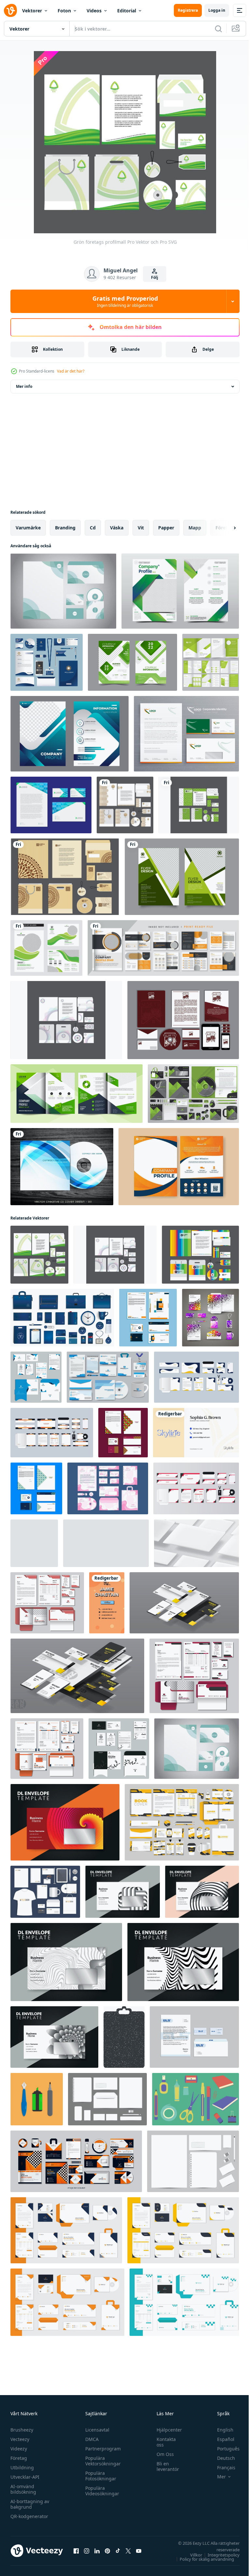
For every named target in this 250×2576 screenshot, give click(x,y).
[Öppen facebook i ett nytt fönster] (76, 2551)
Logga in (217, 10)
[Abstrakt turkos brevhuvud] (63, 591)
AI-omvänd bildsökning (23, 2489)
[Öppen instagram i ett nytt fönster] (87, 2551)
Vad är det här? (71, 371)
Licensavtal (96, 2430)
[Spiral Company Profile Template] (66, 1020)
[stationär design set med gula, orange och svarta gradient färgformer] (76, 2161)
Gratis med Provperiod (125, 301)
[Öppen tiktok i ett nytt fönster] (118, 2551)
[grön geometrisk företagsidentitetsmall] (193, 1094)
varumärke (28, 528)
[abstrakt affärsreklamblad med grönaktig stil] (182, 877)
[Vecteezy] (10, 10)
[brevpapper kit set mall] (108, 1488)
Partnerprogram (101, 2449)
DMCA (90, 2439)
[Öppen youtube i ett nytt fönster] (139, 2551)
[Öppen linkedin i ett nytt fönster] (97, 2551)
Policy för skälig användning (202, 2559)
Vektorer (32, 11)
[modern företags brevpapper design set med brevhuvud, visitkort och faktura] (183, 2230)
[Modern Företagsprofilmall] (125, 805)
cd (93, 528)
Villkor (191, 2555)
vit (141, 528)
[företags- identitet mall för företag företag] (45, 1892)
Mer (217, 2477)
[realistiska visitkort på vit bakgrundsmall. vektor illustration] (106, 1543)
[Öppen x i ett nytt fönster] (128, 2551)
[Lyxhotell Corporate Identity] (47, 662)
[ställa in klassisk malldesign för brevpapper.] (194, 2037)
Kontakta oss (163, 2442)
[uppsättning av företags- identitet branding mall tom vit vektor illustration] (107, 2099)
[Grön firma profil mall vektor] (199, 805)
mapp (195, 528)
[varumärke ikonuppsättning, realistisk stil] (62, 1318)
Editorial (127, 11)
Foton (64, 11)
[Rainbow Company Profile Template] (200, 1255)
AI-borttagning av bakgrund (30, 2504)
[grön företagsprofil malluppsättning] (132, 662)
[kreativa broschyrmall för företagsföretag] (76, 1094)
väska (117, 528)
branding (65, 528)
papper (166, 528)
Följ (155, 277)
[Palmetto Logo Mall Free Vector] (183, 1020)
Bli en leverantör (165, 2466)
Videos (94, 11)
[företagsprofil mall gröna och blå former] (180, 591)
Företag (19, 2458)
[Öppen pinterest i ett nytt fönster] (107, 2551)
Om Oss (162, 2454)
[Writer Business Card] (107, 1603)
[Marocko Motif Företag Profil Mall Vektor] (65, 877)
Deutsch (221, 2458)
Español (221, 2439)
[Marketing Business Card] (196, 1433)
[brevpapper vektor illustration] (37, 2099)
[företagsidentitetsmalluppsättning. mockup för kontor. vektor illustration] (184, 1603)
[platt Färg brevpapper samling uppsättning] (195, 2099)
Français (221, 2467)
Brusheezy (22, 2430)
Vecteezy (20, 2439)
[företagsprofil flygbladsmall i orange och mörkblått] (179, 1167)
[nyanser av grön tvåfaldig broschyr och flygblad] (46, 948)
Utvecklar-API (25, 2477)
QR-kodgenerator (29, 2516)
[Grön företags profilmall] (39, 1255)
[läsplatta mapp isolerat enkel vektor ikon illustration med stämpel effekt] (124, 2037)
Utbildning (22, 2467)
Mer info (24, 386)
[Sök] (218, 29)
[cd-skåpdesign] (62, 1167)
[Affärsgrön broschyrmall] (211, 662)
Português (223, 2449)
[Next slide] (224, 528)
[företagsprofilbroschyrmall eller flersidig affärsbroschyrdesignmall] (163, 948)
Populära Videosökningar (101, 2491)
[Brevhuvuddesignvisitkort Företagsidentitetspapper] (51, 805)
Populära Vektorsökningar (101, 2461)
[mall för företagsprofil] (69, 734)
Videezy (19, 2449)
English (220, 2430)
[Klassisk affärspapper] (186, 734)
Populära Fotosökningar (99, 2476)
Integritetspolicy (219, 2555)
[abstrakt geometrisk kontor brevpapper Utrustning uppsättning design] (148, 1318)
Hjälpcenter (166, 2430)
